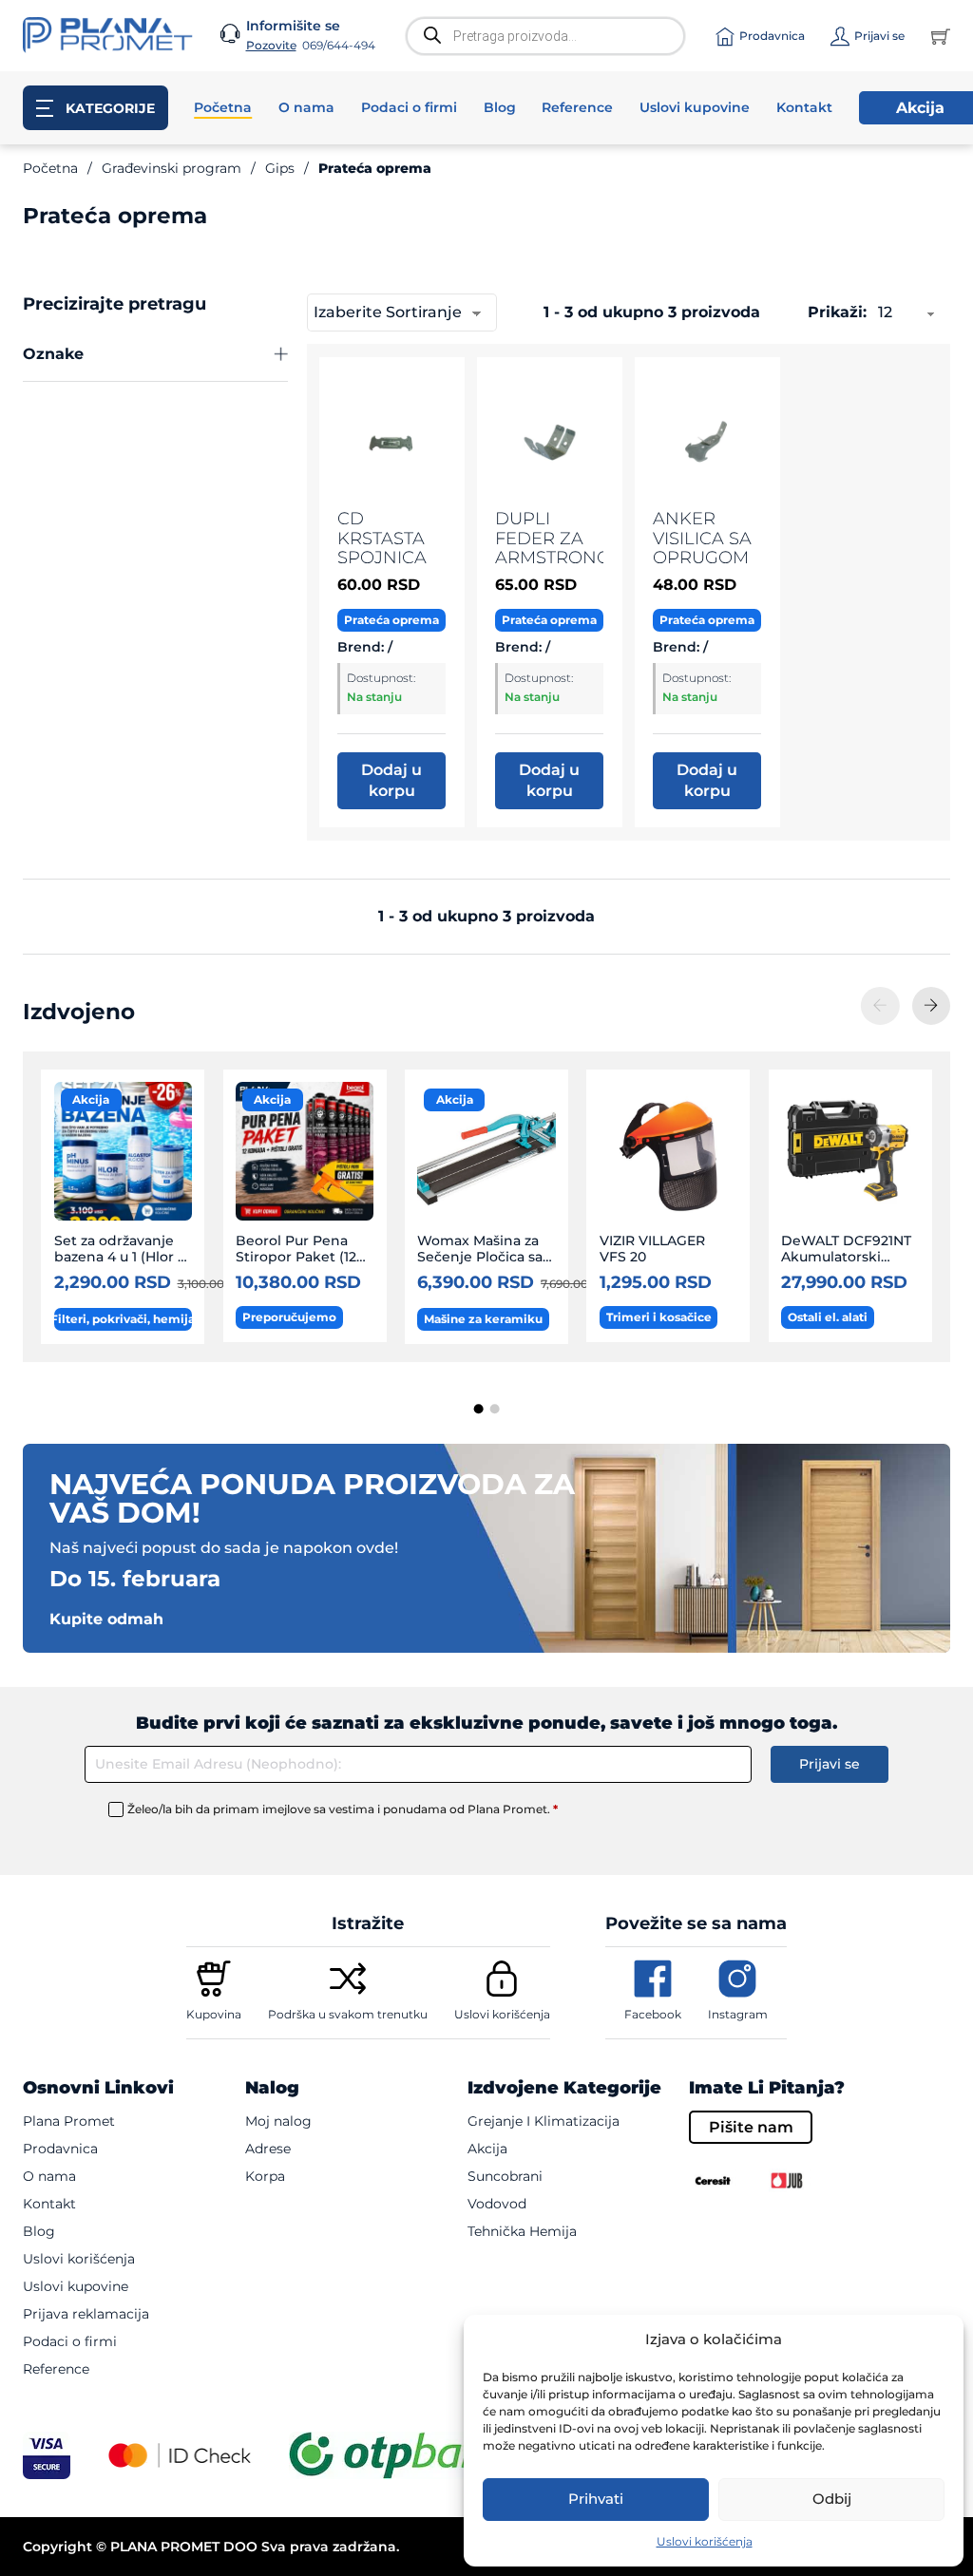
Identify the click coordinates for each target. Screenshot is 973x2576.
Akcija (91, 1099)
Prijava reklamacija (86, 2314)
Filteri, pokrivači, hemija (123, 1319)
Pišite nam (751, 2127)
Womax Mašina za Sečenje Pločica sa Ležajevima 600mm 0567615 (484, 1265)
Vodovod (497, 2204)
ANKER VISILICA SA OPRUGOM (702, 538)
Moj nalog (278, 2121)
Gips (280, 168)
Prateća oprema (391, 620)
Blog (500, 108)
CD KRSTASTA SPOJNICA (382, 538)
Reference (577, 108)
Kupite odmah (106, 1619)
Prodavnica (60, 2149)
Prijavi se (830, 1764)
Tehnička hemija (522, 2231)
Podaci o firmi (409, 108)
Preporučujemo (289, 1317)
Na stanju (374, 697)
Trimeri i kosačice (659, 1317)
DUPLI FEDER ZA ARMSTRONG (553, 538)
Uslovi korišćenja (705, 2541)
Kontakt (804, 108)
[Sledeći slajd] (931, 1006)
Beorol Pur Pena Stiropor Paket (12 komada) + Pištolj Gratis (296, 1265)
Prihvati (596, 2499)
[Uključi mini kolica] (941, 36)
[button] (155, 355)
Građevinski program (172, 168)
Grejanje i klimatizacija (544, 2121)
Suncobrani (505, 2176)
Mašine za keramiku (483, 1319)
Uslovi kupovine (695, 108)
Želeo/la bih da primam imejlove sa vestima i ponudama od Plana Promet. (343, 1809)
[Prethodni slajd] (880, 1006)
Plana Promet (69, 2121)
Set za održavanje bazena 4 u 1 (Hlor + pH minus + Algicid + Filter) (120, 1265)
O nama (306, 108)
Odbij (832, 2499)
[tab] (479, 1410)
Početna (223, 108)
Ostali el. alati (828, 1317)
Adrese (268, 2149)
